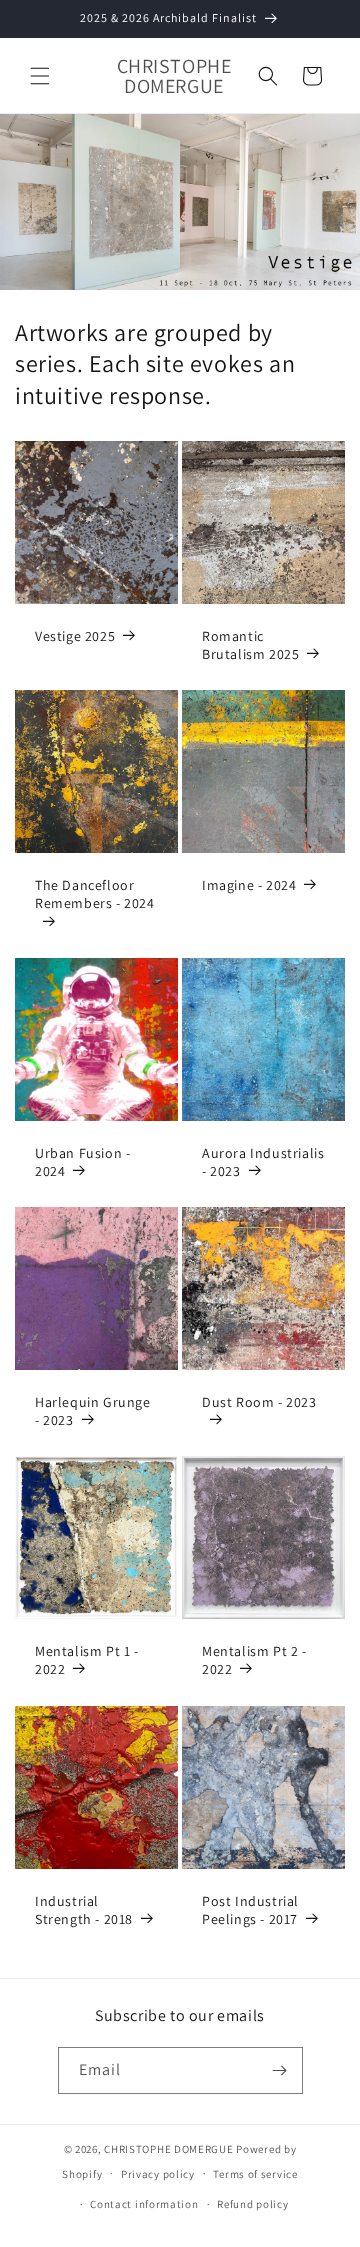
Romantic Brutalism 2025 (250, 645)
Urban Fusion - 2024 (82, 1162)
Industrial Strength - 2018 (84, 1910)
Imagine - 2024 (249, 885)
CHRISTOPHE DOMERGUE (168, 2149)
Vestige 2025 (75, 636)
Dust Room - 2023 (259, 1402)
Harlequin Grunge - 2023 (93, 1411)
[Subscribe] (280, 2070)
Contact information (144, 2204)
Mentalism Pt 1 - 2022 (87, 1660)
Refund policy (252, 2204)
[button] (40, 76)
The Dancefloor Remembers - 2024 (95, 894)
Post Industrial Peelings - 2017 (250, 1910)
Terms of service (255, 2174)
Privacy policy (158, 2174)
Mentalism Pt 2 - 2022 (254, 1660)
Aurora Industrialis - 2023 (263, 1162)
